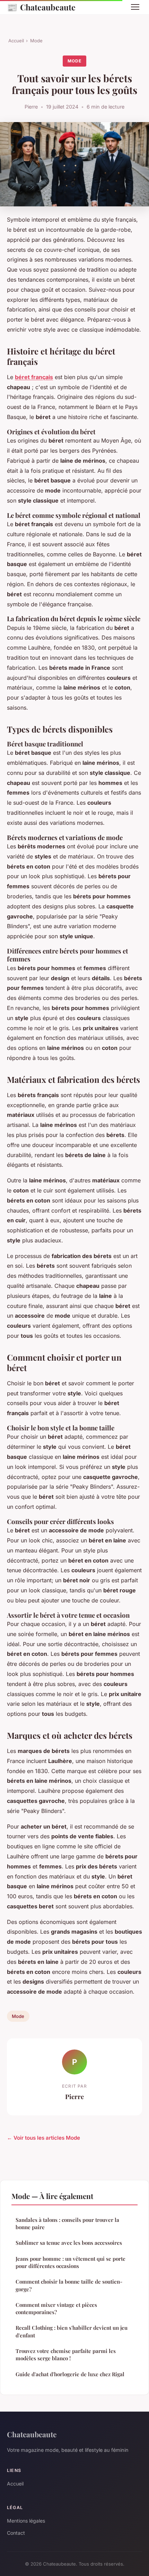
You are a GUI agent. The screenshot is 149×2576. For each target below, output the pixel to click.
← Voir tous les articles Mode (43, 2138)
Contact (16, 2533)
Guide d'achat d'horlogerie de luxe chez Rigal (70, 2374)
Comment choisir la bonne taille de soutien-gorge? (69, 2285)
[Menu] (135, 7)
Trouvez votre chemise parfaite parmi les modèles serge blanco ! (66, 2355)
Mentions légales (26, 2521)
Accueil (16, 41)
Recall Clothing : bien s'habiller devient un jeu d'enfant (72, 2331)
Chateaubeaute (41, 7)
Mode (36, 41)
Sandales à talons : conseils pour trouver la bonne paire (67, 2223)
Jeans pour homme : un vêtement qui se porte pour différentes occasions (71, 2262)
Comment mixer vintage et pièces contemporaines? (56, 2308)
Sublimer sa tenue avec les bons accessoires (69, 2243)
